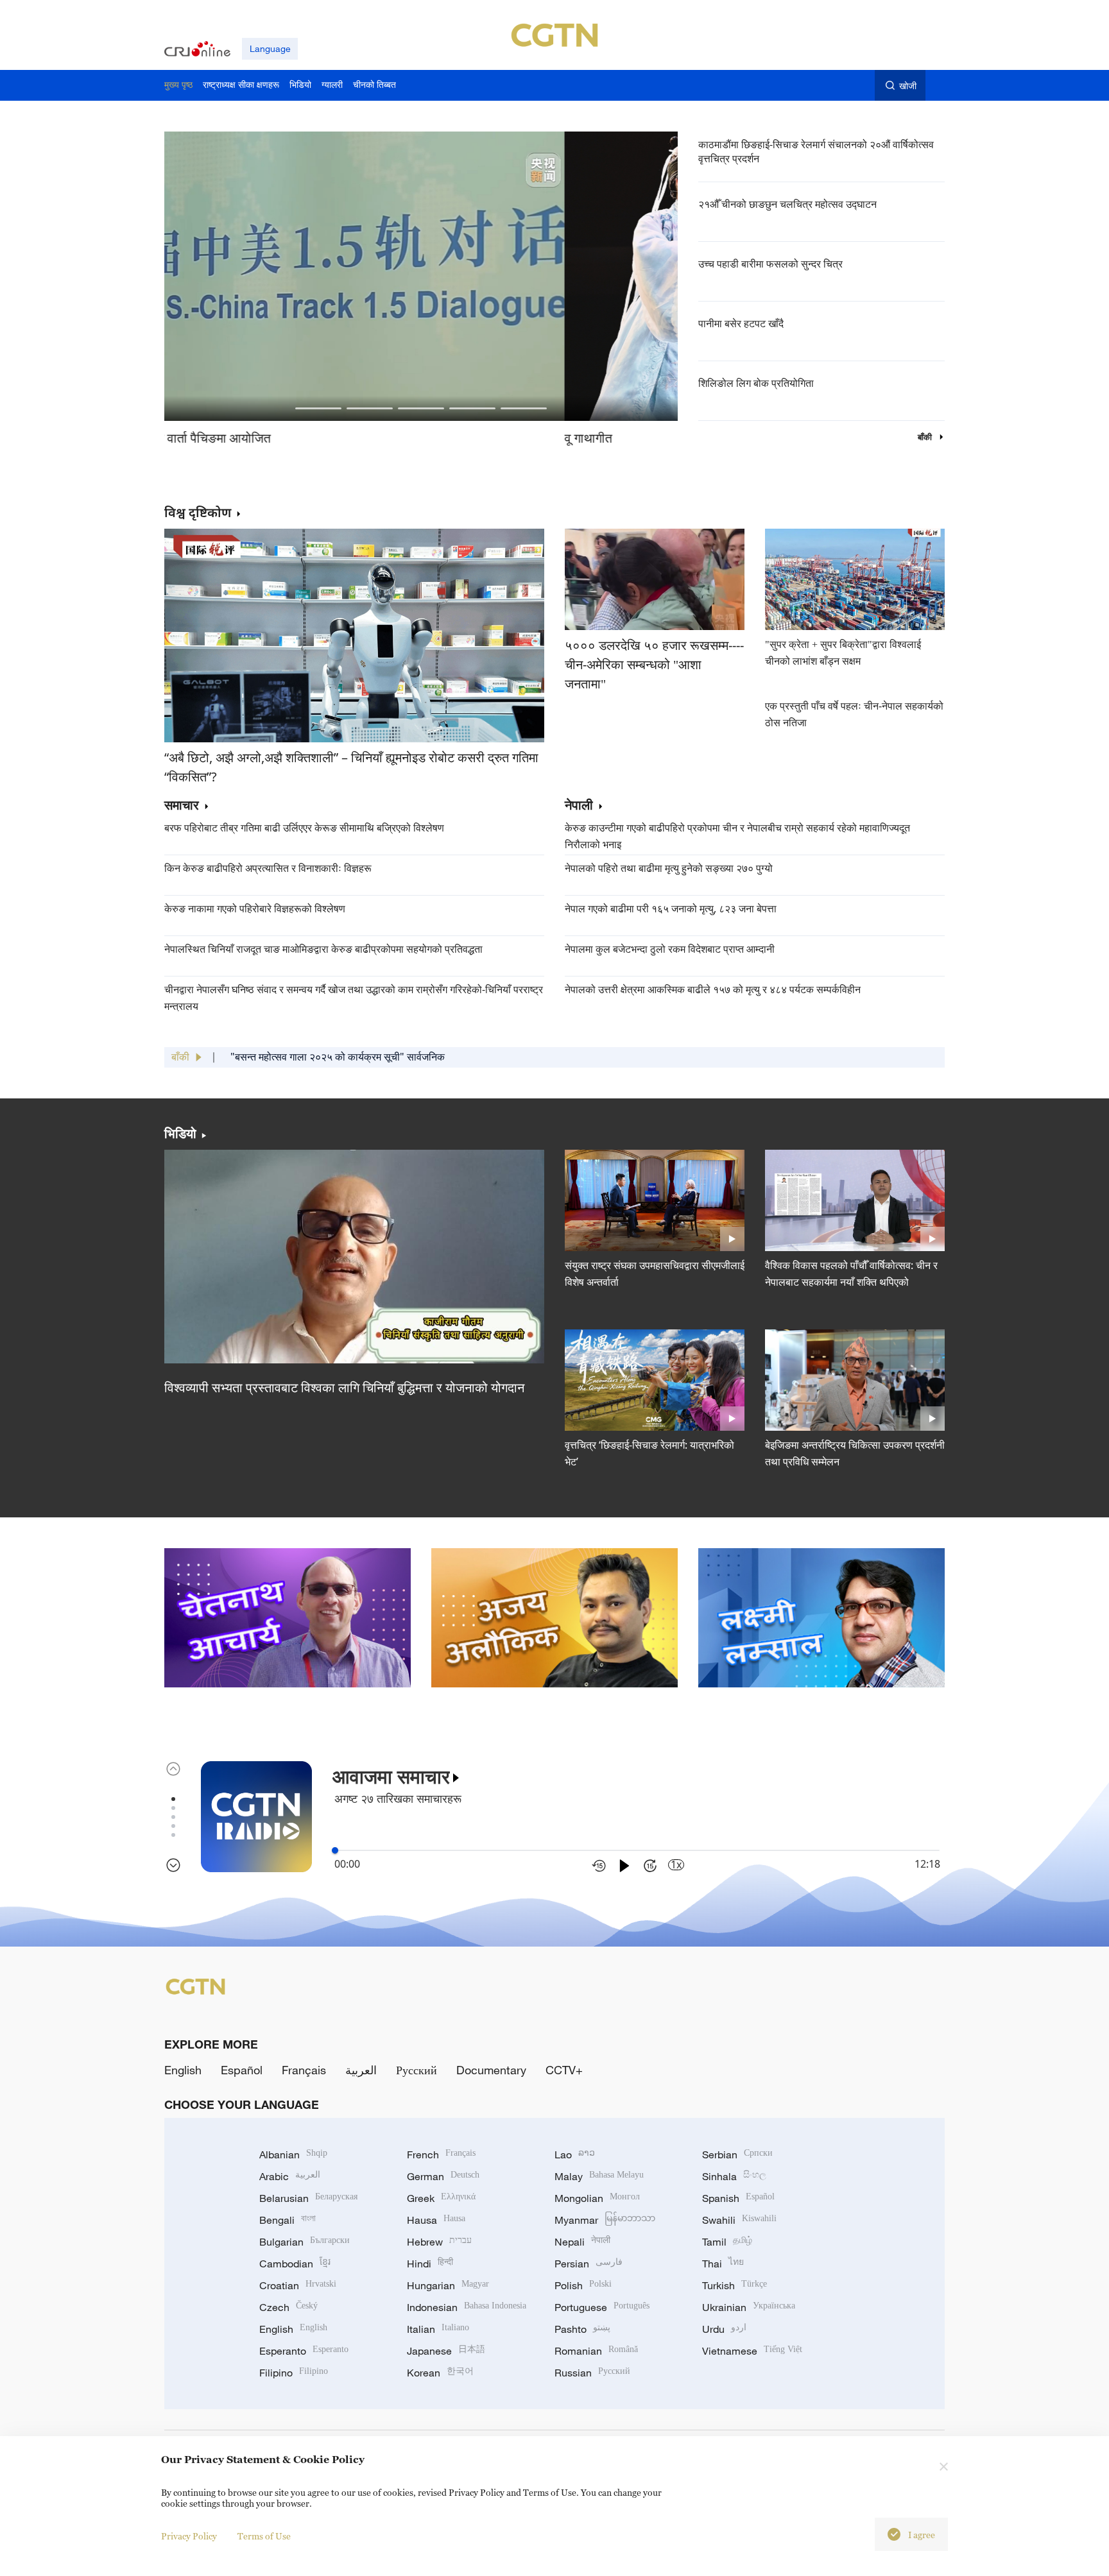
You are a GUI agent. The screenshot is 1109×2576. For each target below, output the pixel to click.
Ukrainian (749, 2307)
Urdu (724, 2329)
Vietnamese (752, 2351)
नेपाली (579, 806)
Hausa (436, 2220)
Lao (575, 2154)
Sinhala (734, 2176)
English (183, 2070)
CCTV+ (564, 2070)
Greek (441, 2198)
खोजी (908, 86)
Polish (583, 2285)
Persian (589, 2264)
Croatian (298, 2285)
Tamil (727, 2242)
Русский (417, 2070)
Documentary (491, 2070)
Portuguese (602, 2307)
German (443, 2176)
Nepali (582, 2242)
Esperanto (304, 2351)
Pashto (582, 2329)
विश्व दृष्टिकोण (198, 512)
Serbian (737, 2154)
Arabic (290, 2176)
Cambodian (295, 2264)
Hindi (430, 2264)
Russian (592, 2373)
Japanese (446, 2351)
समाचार (182, 806)
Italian (438, 2329)
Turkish (735, 2285)
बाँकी (926, 437)
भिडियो (180, 1134)
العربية (361, 2070)
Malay (599, 2176)
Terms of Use (264, 2536)
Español (242, 2070)
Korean (440, 2373)
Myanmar (605, 2220)
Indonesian (467, 2307)
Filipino (294, 2373)
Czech (288, 2307)
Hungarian (448, 2285)
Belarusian (308, 2198)
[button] (318, 408)
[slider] (335, 1850)
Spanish (738, 2198)
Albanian (293, 2154)
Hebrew (439, 2242)
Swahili (739, 2220)
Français (304, 2070)
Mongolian (597, 2198)
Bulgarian (305, 2242)
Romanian (596, 2351)
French (441, 2154)
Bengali (288, 2220)
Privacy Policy (189, 2536)
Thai (723, 2264)
